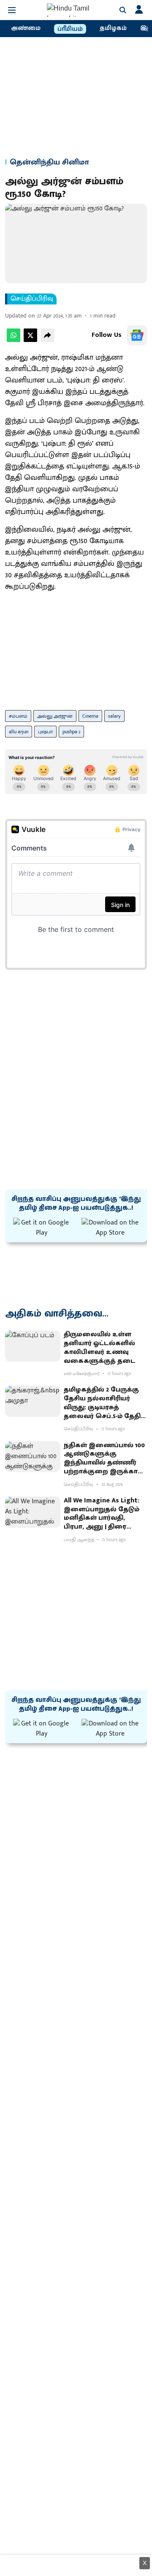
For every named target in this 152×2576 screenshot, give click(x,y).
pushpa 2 (71, 732)
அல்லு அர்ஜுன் (55, 716)
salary (114, 716)
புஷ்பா (45, 732)
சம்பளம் (18, 716)
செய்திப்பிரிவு (32, 299)
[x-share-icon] (30, 340)
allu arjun (19, 732)
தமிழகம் (113, 28)
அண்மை (26, 28)
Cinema (90, 716)
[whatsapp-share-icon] (14, 340)
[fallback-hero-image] (33, 1346)
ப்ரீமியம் (70, 29)
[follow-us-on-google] (137, 335)
